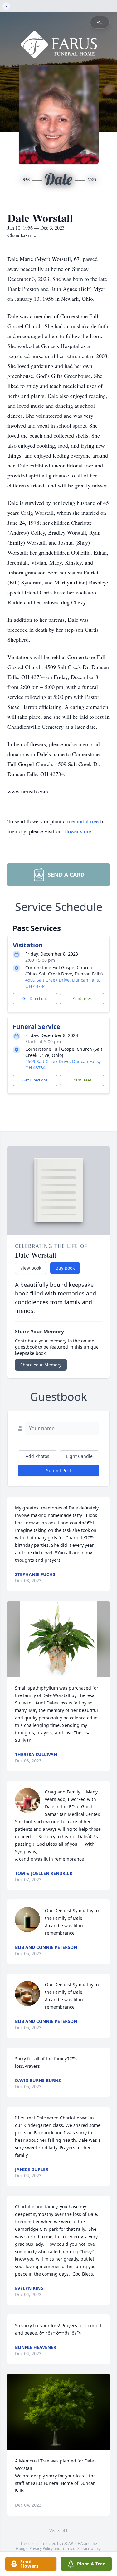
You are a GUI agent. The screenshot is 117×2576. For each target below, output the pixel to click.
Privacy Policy (41, 2548)
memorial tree (83, 821)
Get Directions (35, 999)
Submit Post (59, 1470)
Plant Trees (82, 999)
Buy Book (65, 1268)
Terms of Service (76, 2548)
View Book (31, 1268)
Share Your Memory (41, 1365)
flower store (78, 831)
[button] (58, 1639)
